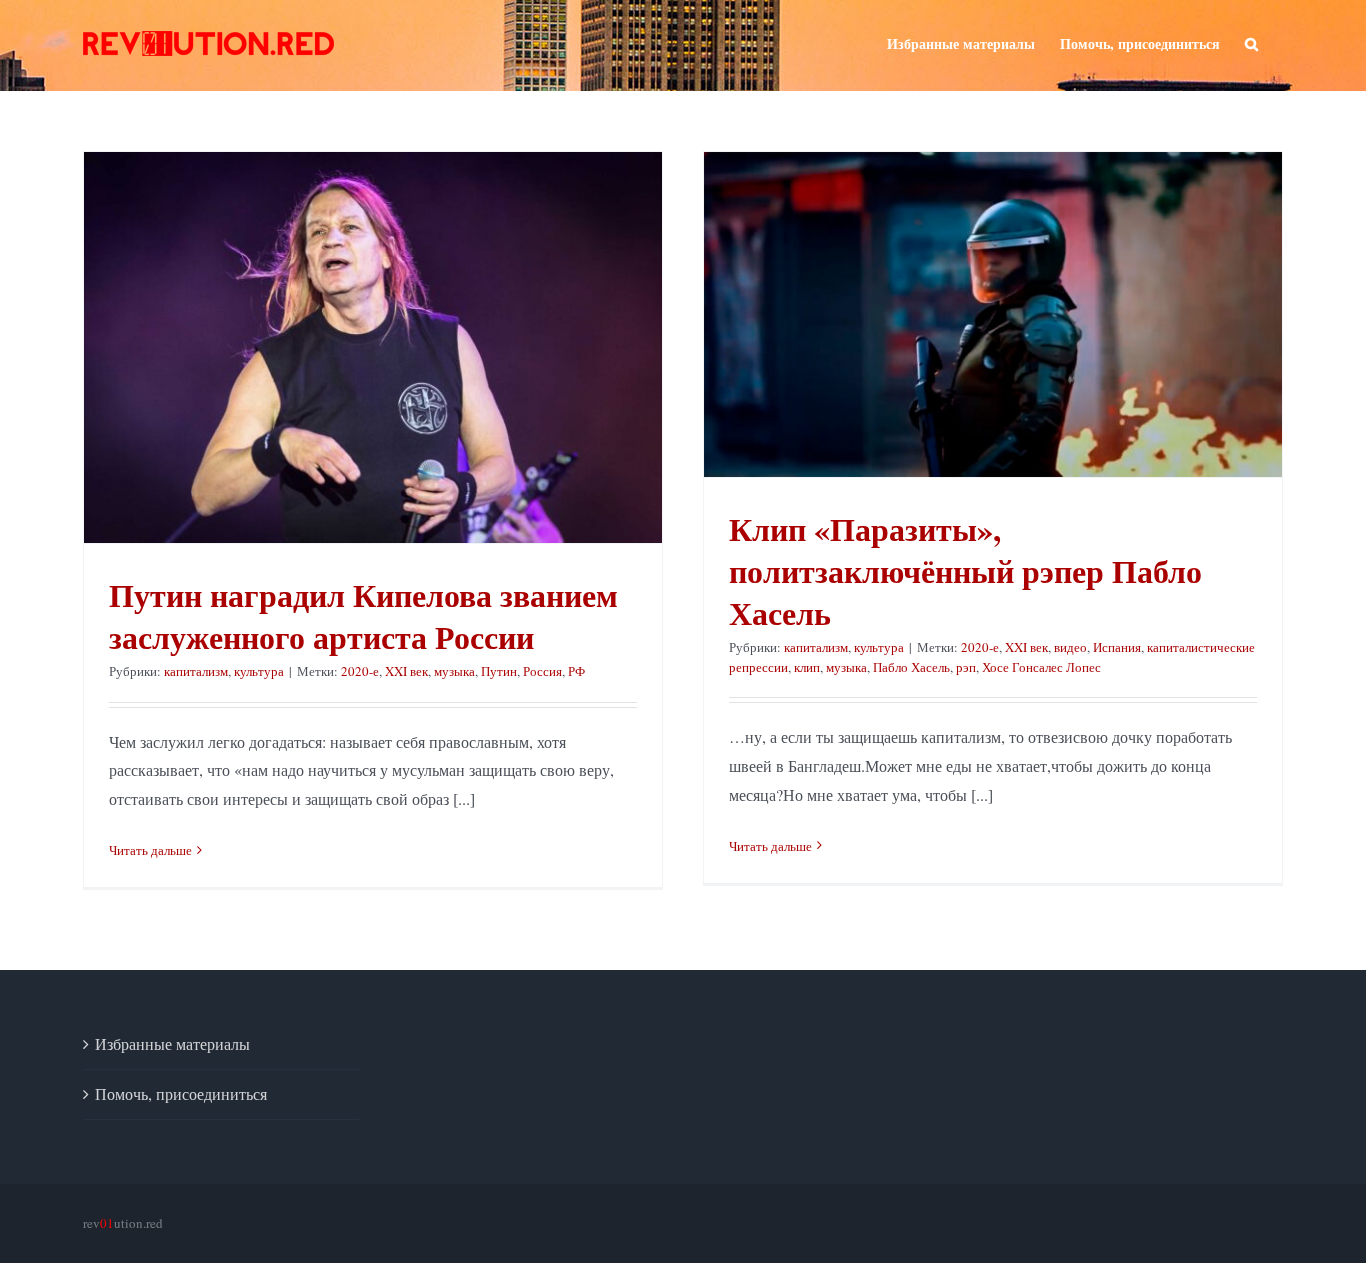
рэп (966, 667)
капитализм (196, 671)
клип (807, 667)
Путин (499, 671)
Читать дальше (150, 850)
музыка (454, 671)
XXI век (406, 671)
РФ (576, 671)
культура (259, 671)
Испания (1117, 647)
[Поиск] (1251, 42)
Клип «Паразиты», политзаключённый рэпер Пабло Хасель (965, 570)
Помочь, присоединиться (181, 1093)
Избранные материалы (172, 1043)
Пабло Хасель (911, 667)
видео (1070, 647)
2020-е (360, 671)
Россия (542, 671)
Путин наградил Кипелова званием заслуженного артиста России (363, 615)
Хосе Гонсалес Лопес (1041, 667)
